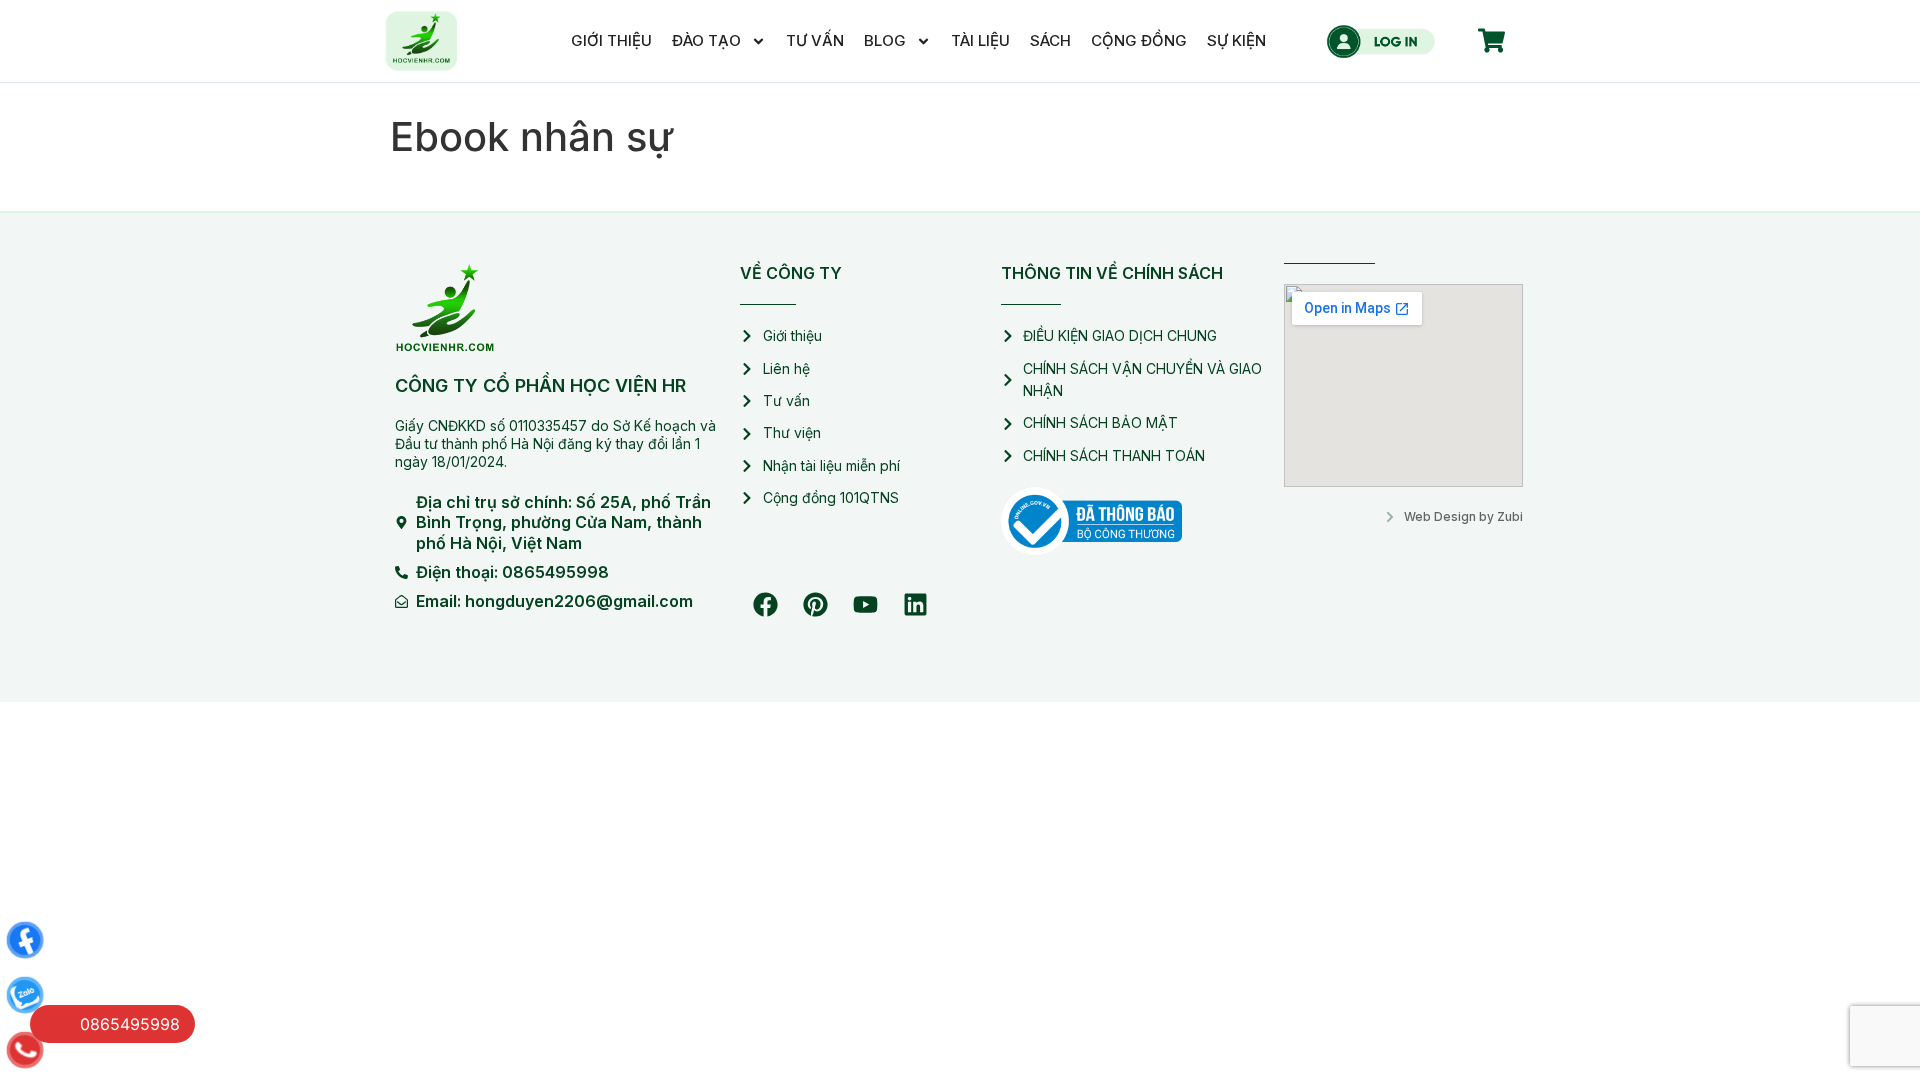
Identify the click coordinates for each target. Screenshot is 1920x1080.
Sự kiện (1236, 40)
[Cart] (1491, 41)
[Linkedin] (915, 605)
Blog (885, 40)
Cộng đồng (1139, 40)
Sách (1050, 40)
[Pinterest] (815, 605)
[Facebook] (765, 605)
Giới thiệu (611, 40)
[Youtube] (865, 605)
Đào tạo (706, 40)
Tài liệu (980, 40)
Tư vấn (815, 40)
